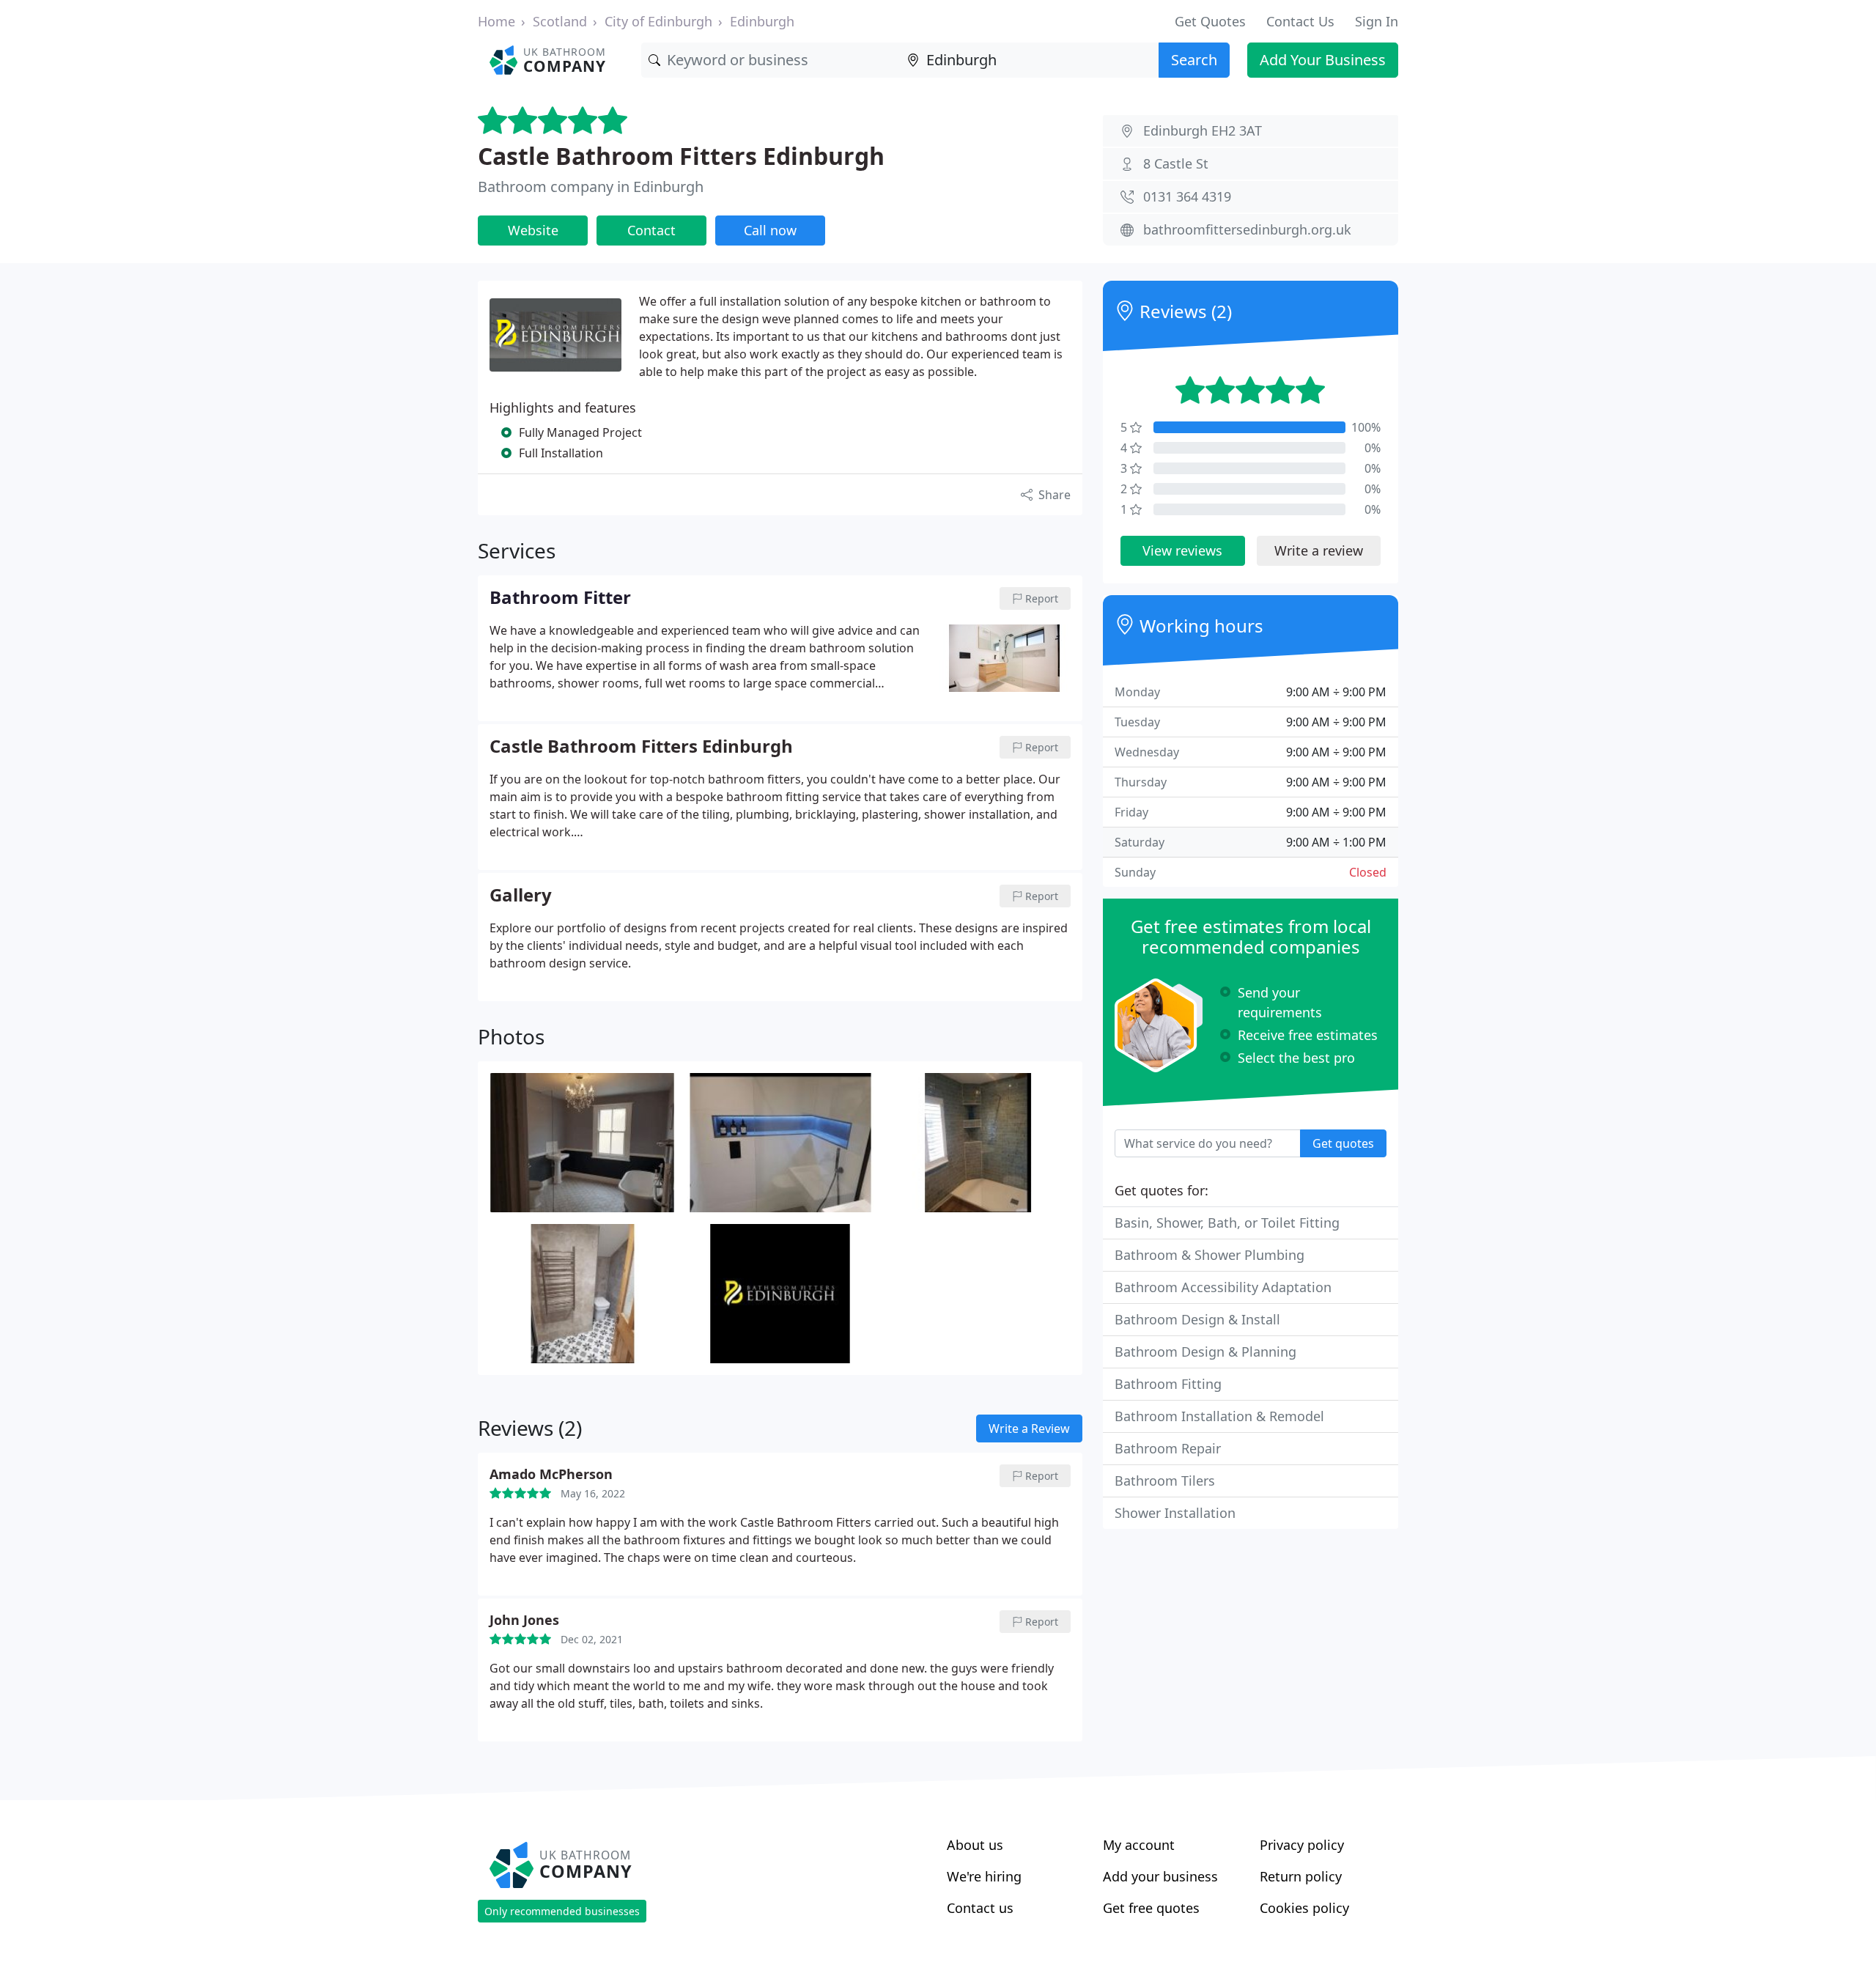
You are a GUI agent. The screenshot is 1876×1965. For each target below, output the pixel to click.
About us (975, 1845)
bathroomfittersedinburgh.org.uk (1247, 229)
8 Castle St (1176, 163)
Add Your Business (1323, 60)
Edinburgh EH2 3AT (1203, 130)
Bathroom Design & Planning (1205, 1352)
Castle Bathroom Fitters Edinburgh (681, 156)
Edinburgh (762, 21)
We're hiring (984, 1876)
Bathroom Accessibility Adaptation (1223, 1287)
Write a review (1319, 550)
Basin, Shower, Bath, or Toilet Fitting (1227, 1223)
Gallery (521, 896)
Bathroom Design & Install (1197, 1319)
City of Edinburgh (658, 21)
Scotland (560, 21)
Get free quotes (1151, 1908)
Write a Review (1029, 1428)
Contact (651, 230)
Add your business (1160, 1876)
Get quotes (1343, 1143)
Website (533, 230)
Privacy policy (1302, 1845)
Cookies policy (1304, 1908)
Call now (770, 230)
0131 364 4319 (1187, 196)
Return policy (1301, 1876)
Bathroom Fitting (1168, 1384)
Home (496, 21)
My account (1139, 1845)
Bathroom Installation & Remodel (1219, 1416)
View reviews (1182, 550)
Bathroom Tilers (1165, 1481)
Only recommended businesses (562, 1911)
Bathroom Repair (1168, 1448)
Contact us (980, 1908)
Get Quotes (1210, 21)
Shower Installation (1175, 1513)
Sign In (1377, 21)
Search (1194, 60)
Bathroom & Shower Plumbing (1210, 1255)
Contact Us (1300, 21)
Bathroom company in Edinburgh (591, 187)
